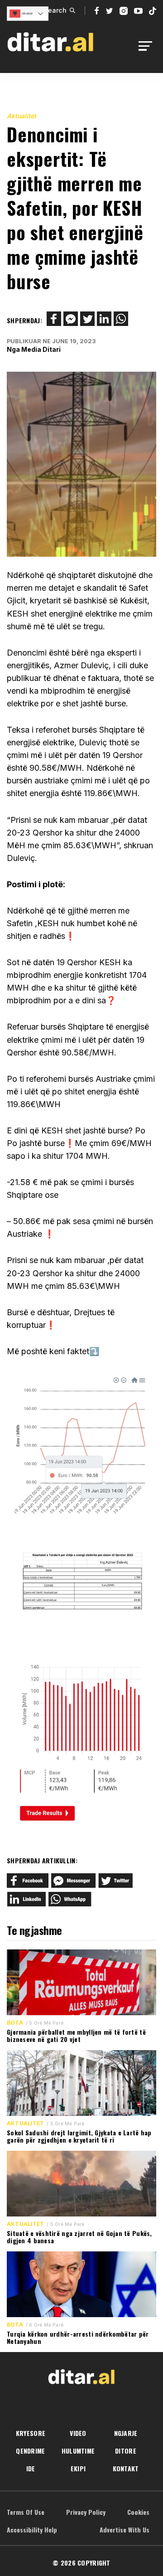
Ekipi (78, 2468)
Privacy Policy (86, 2512)
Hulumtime (78, 2451)
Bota (15, 2023)
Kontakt (126, 2468)
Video (78, 2433)
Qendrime (30, 2451)
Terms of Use (26, 2512)
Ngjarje (126, 2433)
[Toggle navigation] (148, 46)
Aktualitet (22, 116)
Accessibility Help (32, 2530)
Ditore (126, 2451)
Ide (31, 2468)
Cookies (138, 2512)
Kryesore (31, 2433)
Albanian (26, 13)
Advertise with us (125, 2530)
